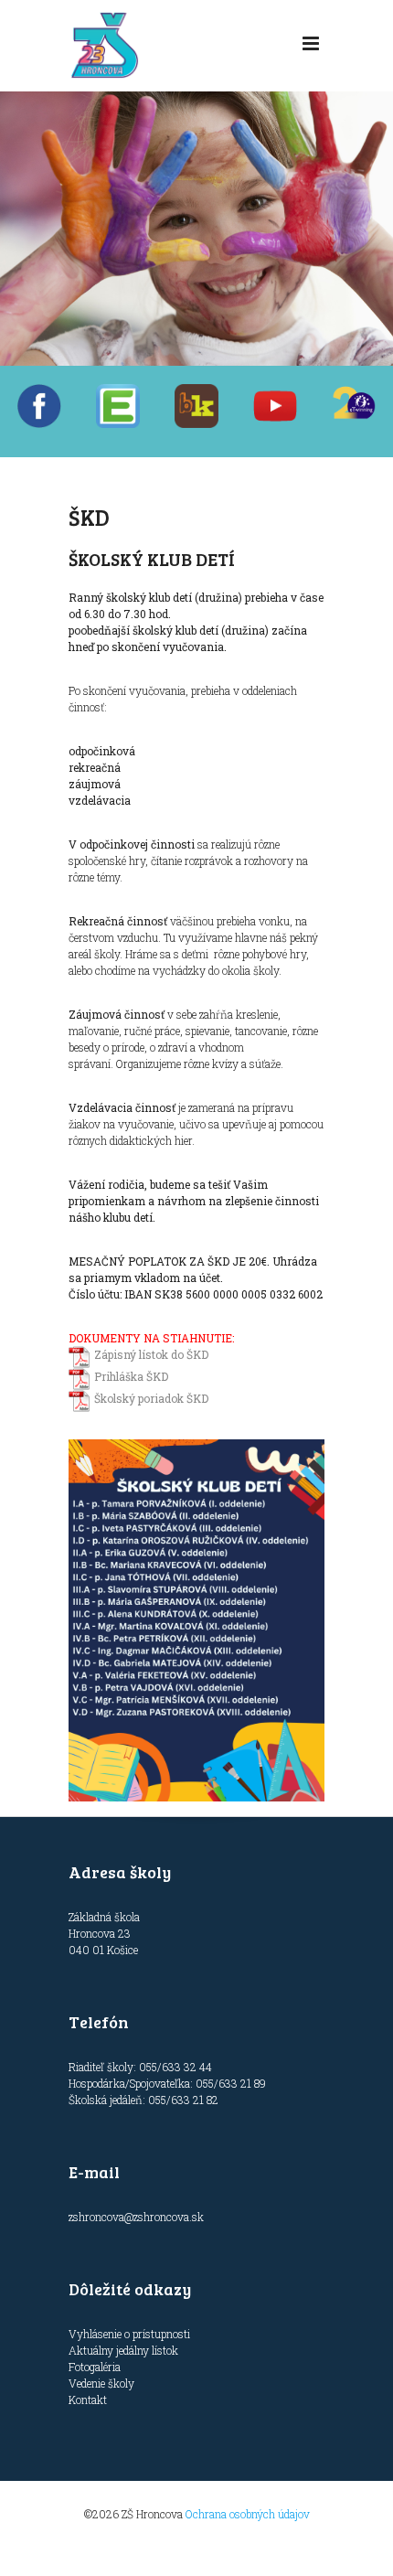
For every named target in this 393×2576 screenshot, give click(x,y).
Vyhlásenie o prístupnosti (129, 2334)
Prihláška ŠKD (131, 1376)
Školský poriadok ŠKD (151, 1398)
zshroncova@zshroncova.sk (136, 2217)
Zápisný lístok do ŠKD (151, 1354)
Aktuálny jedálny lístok (123, 2350)
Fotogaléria (95, 2367)
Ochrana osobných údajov (248, 2514)
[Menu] (311, 44)
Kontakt (88, 2400)
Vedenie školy (101, 2383)
